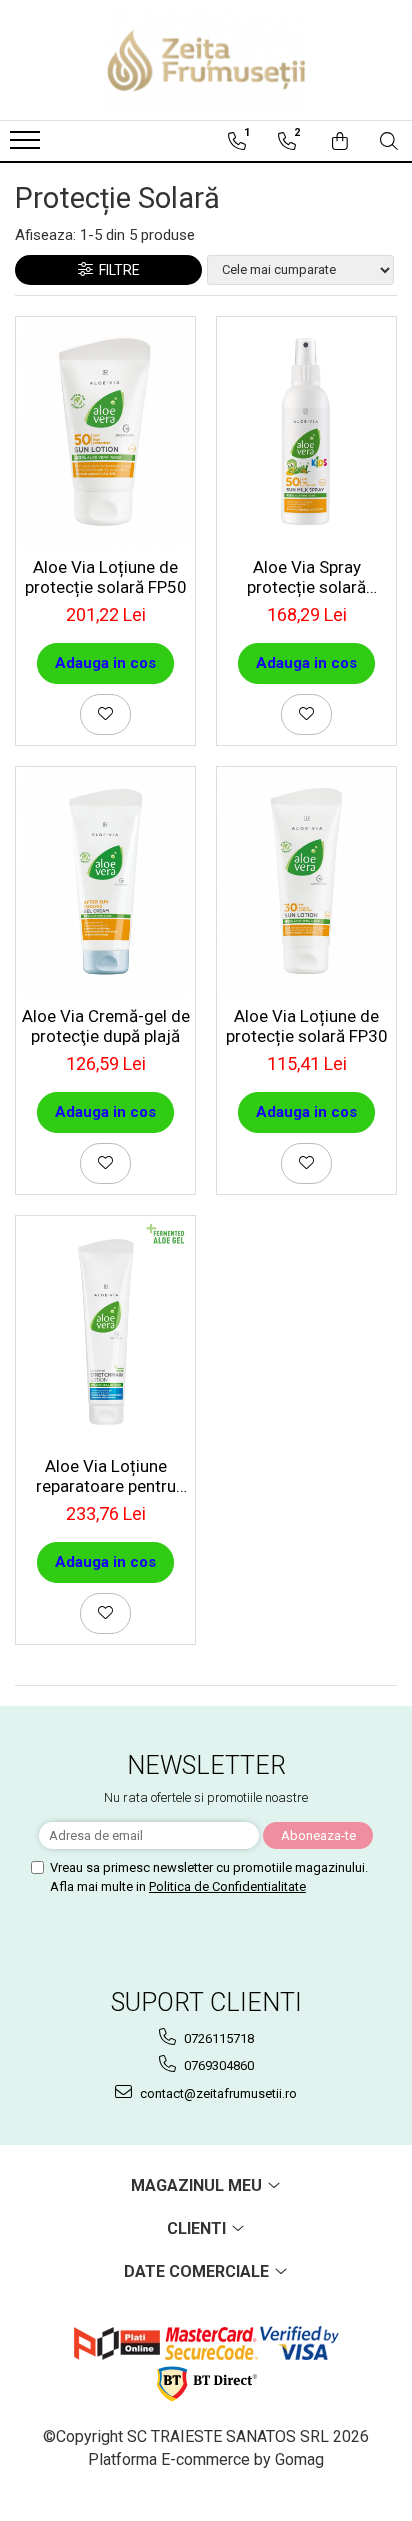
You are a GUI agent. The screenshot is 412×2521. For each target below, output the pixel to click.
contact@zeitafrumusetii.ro (217, 2093)
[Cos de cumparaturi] (340, 141)
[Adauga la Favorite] (105, 714)
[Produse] (27, 146)
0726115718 (217, 2038)
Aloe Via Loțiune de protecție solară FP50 (106, 577)
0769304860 (217, 2065)
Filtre (116, 270)
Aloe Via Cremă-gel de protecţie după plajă (106, 1026)
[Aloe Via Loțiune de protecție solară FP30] (306, 882)
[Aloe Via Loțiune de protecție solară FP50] (105, 432)
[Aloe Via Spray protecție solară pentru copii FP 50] (306, 432)
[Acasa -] (206, 60)
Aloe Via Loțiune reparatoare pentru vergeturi (106, 1476)
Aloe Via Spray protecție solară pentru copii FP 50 (306, 577)
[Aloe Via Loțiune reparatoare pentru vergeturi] (105, 1331)
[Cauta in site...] (389, 141)
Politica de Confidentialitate (227, 1886)
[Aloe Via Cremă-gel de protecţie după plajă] (105, 882)
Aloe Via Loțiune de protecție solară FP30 (307, 1026)
